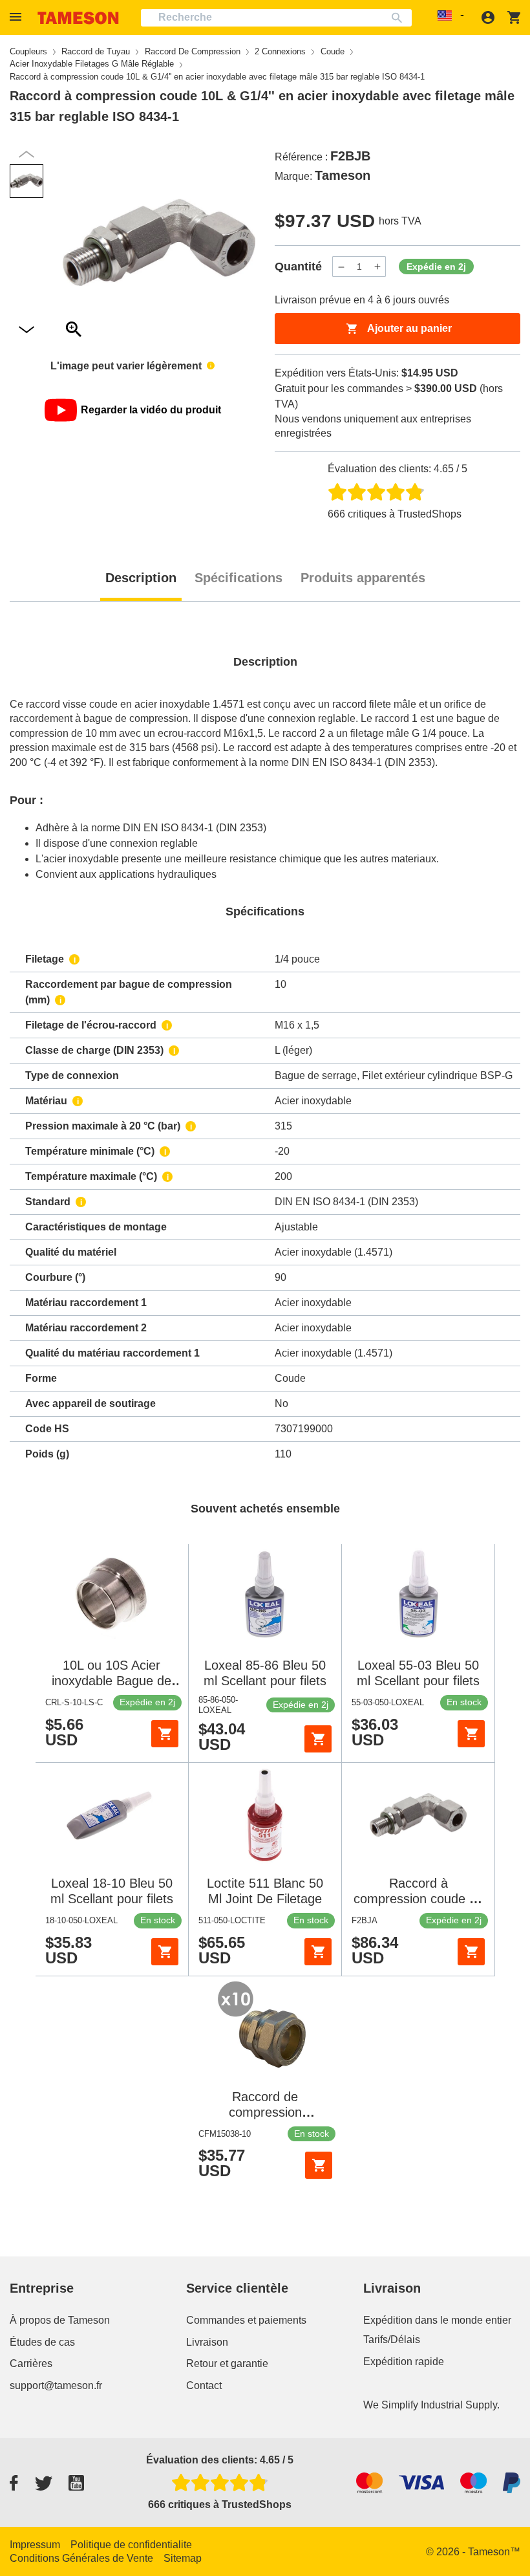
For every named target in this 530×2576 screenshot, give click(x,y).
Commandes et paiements (246, 2320)
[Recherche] (400, 18)
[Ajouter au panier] (165, 1734)
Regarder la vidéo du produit (151, 410)
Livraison (207, 2342)
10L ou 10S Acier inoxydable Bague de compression (111, 1681)
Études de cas (42, 2342)
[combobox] (276, 18)
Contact (204, 2385)
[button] (17, 17)
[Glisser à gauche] (26, 330)
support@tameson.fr (56, 2385)
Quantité (298, 267)
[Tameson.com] (78, 18)
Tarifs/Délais (392, 2340)
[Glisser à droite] (26, 154)
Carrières (31, 2363)
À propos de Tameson (60, 2320)
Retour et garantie (227, 2363)
